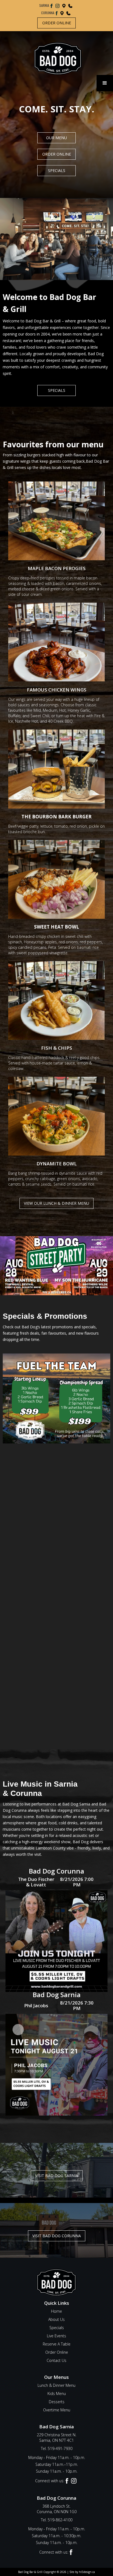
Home (56, 2311)
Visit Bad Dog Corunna (57, 2236)
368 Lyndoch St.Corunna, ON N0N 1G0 (57, 2509)
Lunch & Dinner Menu (56, 2385)
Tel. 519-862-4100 (57, 2520)
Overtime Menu (57, 2410)
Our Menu (56, 138)
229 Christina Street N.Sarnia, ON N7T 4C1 (56, 2438)
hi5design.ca (87, 2572)
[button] (105, 83)
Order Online (57, 23)
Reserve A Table (57, 2344)
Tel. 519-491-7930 (57, 2448)
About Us (56, 2319)
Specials (57, 170)
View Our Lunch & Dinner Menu (56, 1203)
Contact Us (56, 2360)
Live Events (56, 2336)
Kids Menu (57, 2393)
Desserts (57, 2402)
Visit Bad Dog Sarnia (57, 2176)
